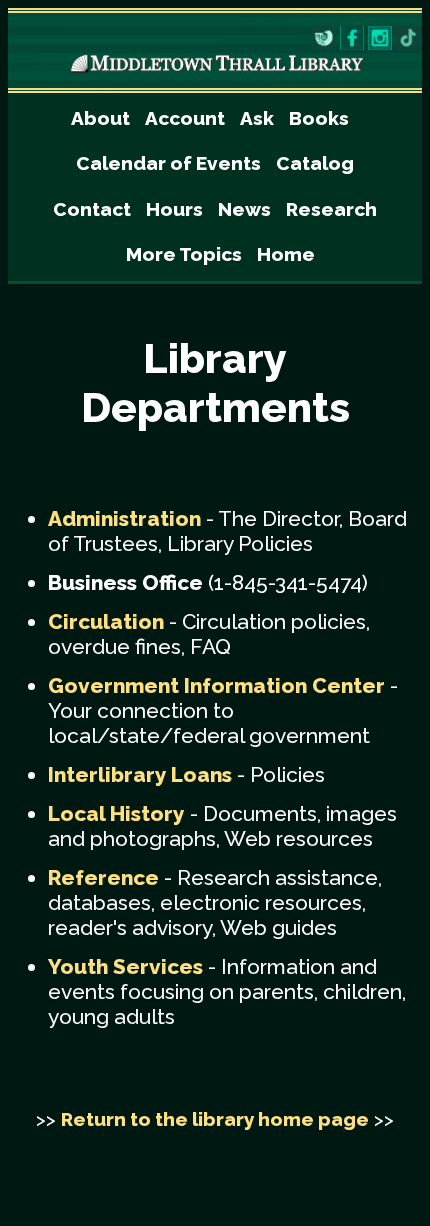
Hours (174, 209)
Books (319, 118)
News (244, 209)
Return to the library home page (215, 1119)
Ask (257, 118)
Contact (92, 209)
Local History (116, 813)
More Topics (184, 254)
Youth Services (125, 966)
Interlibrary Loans (140, 774)
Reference (103, 877)
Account (185, 118)
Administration (124, 518)
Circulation (106, 621)
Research (331, 209)
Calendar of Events (168, 163)
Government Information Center (216, 685)
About (100, 118)
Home (286, 254)
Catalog (315, 163)
